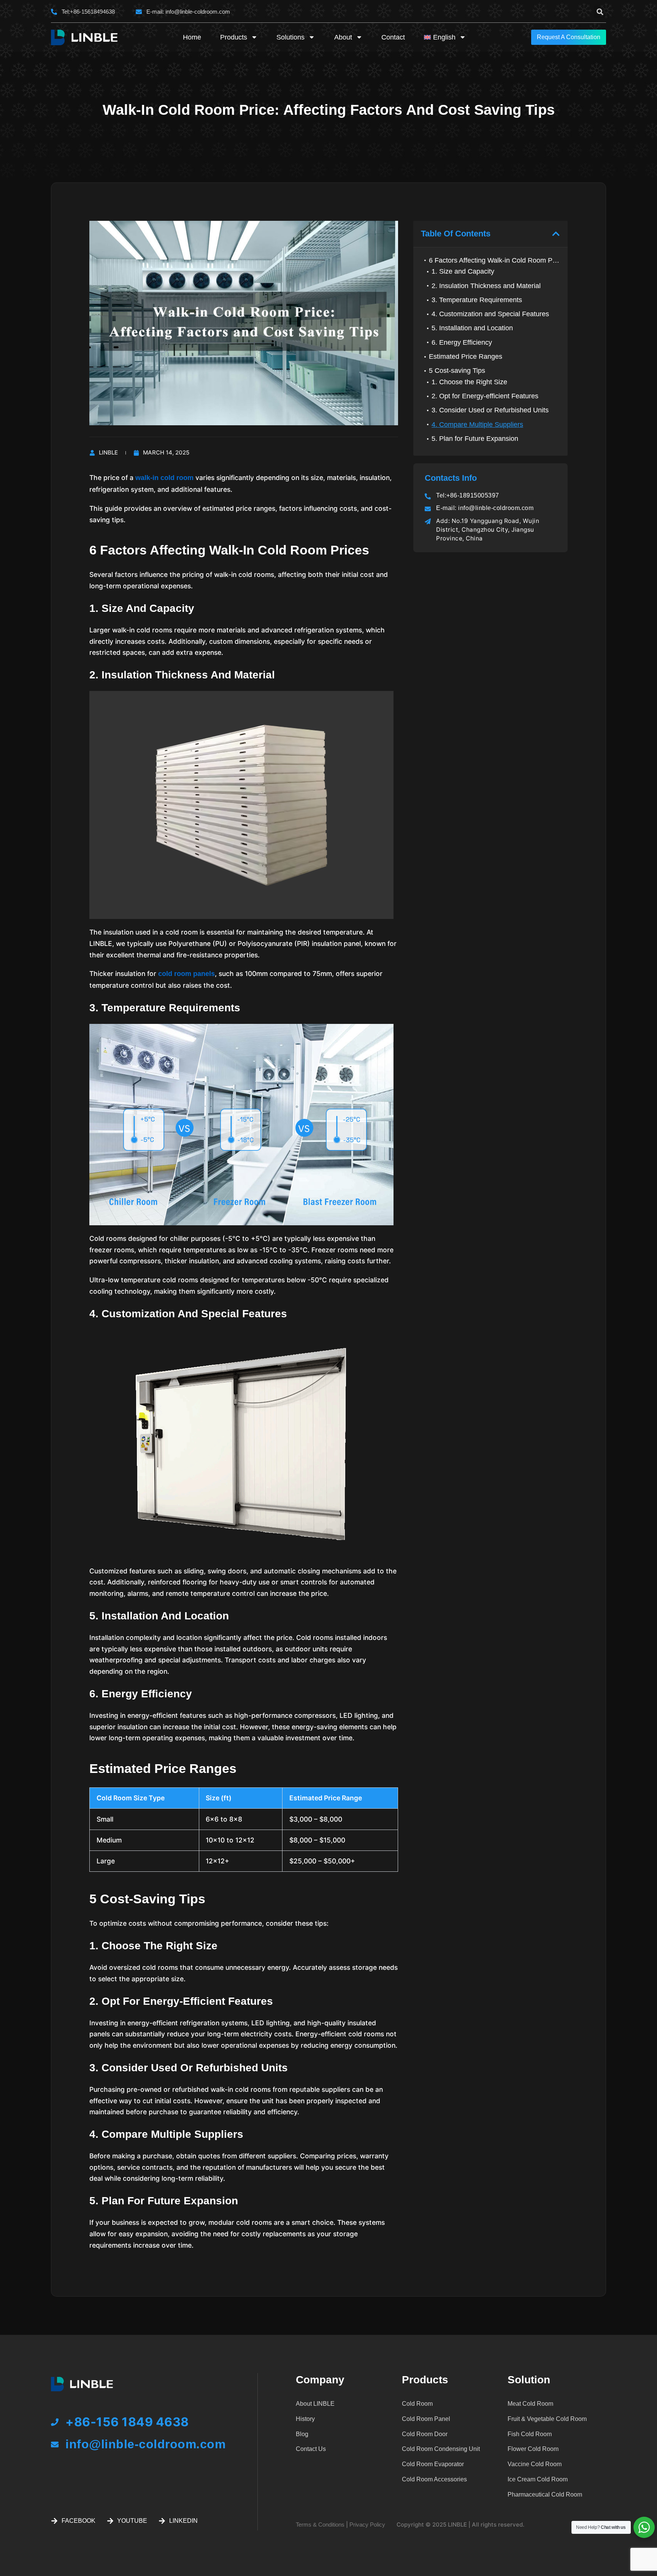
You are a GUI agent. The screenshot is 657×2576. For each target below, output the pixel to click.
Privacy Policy (367, 2525)
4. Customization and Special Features (490, 314)
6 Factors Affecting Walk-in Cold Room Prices (494, 260)
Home (192, 37)
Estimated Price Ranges (466, 356)
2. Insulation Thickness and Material (486, 286)
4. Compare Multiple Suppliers (477, 425)
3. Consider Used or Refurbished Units (490, 410)
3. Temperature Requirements (477, 300)
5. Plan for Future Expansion (475, 439)
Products (234, 37)
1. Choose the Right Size (469, 382)
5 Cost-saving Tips (457, 371)
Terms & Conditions (320, 2525)
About (343, 37)
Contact (393, 37)
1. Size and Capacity (463, 271)
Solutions (290, 37)
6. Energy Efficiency (462, 342)
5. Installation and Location (472, 328)
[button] (600, 12)
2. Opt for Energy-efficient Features (485, 396)
